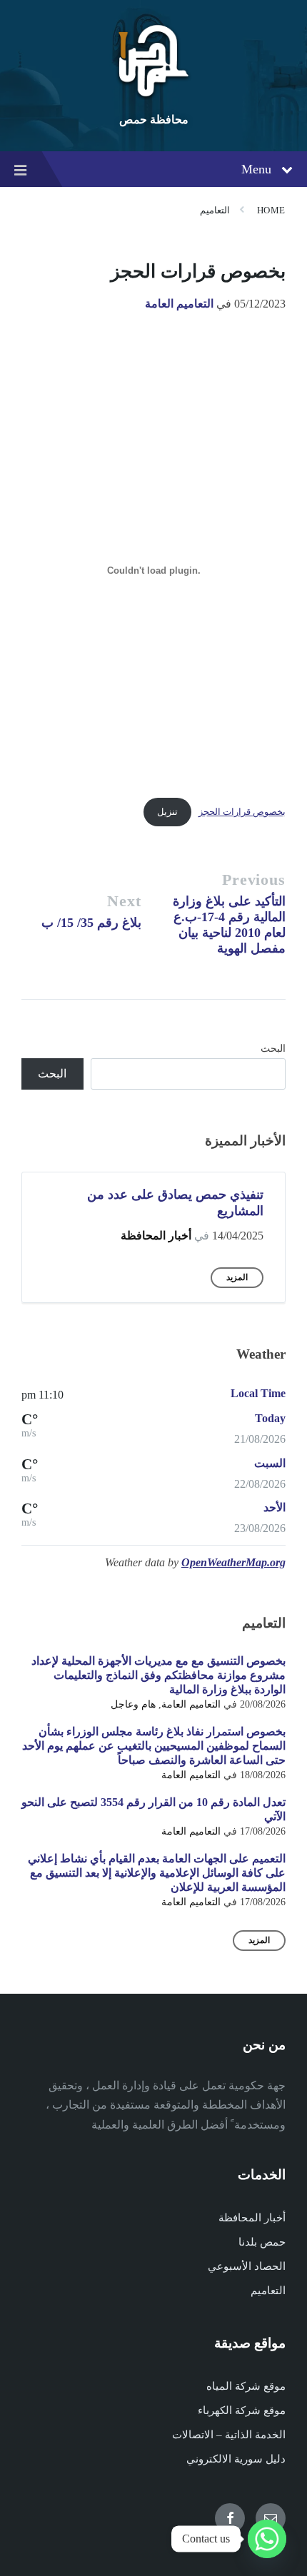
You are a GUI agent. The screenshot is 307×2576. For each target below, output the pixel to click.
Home (271, 210)
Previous (254, 879)
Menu (256, 169)
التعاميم (215, 210)
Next (124, 901)
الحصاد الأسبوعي (247, 2266)
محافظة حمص (154, 120)
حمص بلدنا (262, 2242)
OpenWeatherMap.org (233, 1562)
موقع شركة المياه (246, 2386)
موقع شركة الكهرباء (242, 2410)
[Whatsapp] (267, 2539)
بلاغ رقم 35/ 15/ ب (91, 923)
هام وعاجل (133, 1704)
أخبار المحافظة (156, 1236)
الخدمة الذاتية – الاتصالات (229, 2435)
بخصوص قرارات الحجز (242, 812)
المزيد (237, 1277)
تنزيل (167, 812)
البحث (273, 1049)
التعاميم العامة (179, 304)
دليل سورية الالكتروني (236, 2459)
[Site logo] (153, 96)
